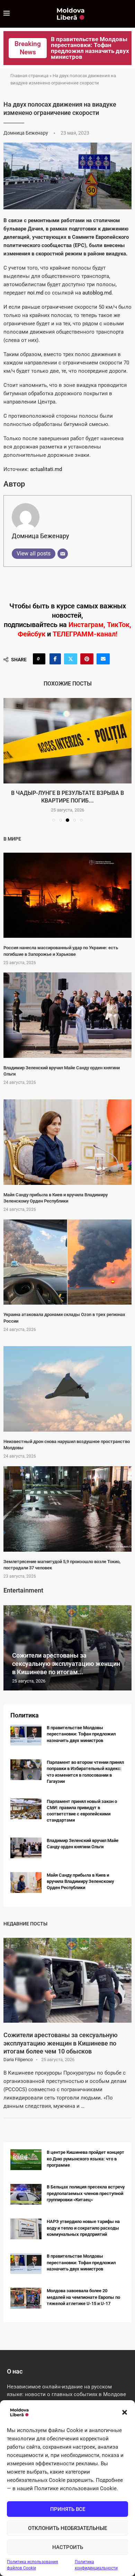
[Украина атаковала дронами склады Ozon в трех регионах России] (67, 1262)
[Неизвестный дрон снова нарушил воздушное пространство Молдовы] (67, 1389)
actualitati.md (46, 469)
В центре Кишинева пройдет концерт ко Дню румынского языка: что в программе (85, 2158)
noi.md (35, 293)
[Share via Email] (103, 659)
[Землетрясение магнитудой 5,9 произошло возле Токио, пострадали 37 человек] (67, 1509)
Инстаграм (86, 625)
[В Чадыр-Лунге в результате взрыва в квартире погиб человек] (67, 741)
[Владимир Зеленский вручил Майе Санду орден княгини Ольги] (67, 1015)
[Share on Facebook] (55, 659)
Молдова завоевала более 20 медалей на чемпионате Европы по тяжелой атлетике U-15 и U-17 (83, 2297)
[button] (125, 2412)
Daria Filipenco (18, 2060)
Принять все (68, 2509)
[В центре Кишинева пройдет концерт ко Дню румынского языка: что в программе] (26, 2160)
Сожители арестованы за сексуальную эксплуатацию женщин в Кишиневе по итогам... (66, 1664)
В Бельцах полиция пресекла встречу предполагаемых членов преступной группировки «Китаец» (86, 2193)
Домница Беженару (26, 133)
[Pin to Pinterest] (87, 659)
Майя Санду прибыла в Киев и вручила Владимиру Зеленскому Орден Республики (80, 1881)
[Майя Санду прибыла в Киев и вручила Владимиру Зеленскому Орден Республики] (67, 1142)
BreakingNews (28, 48)
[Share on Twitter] (71, 659)
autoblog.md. (98, 293)
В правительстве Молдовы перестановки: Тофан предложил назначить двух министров (81, 1734)
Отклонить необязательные (67, 2528)
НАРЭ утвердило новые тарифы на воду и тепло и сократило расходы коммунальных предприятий (83, 2228)
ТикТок (118, 625)
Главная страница (29, 76)
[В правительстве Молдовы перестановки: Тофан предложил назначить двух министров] (26, 1735)
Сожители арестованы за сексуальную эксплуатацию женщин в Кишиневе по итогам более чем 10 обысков (61, 2043)
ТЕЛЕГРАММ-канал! (85, 634)
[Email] (63, 554)
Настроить (68, 2547)
